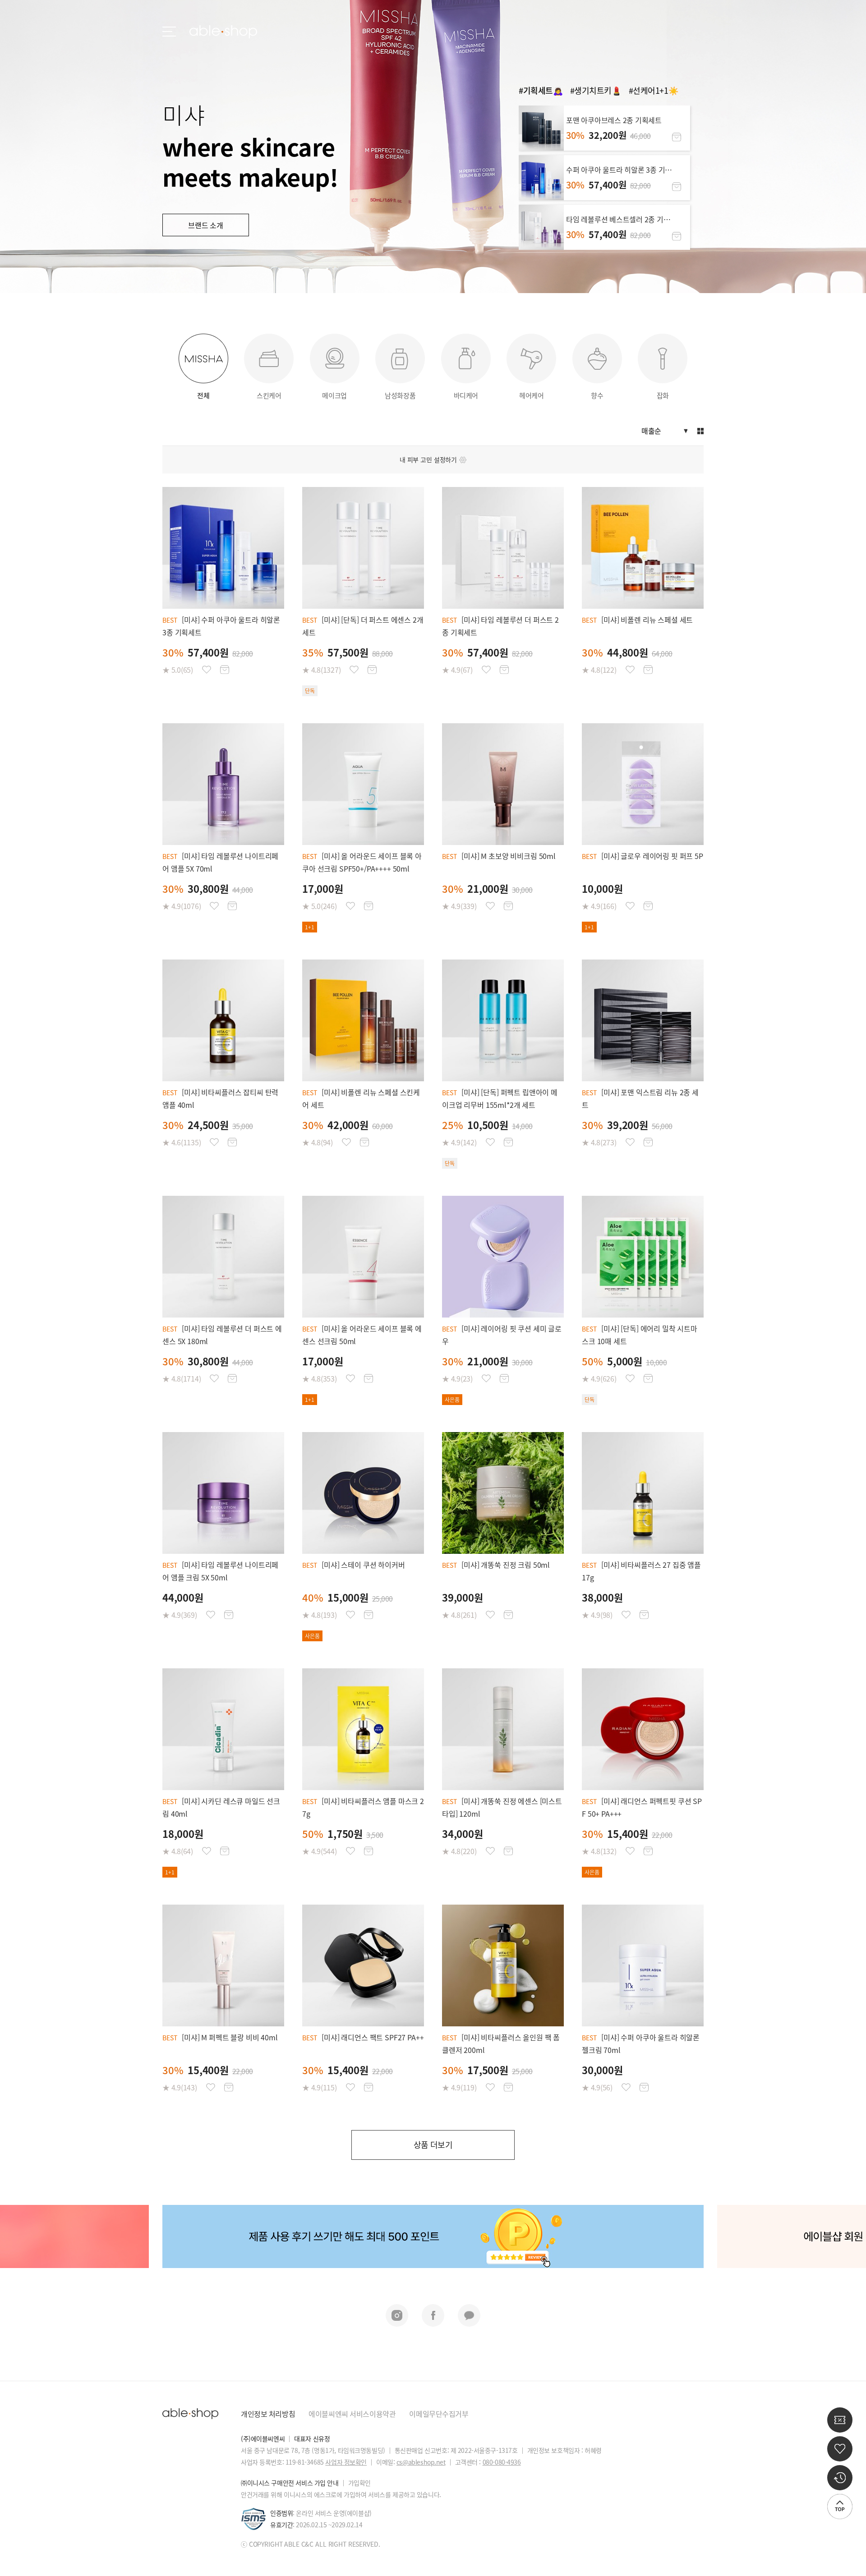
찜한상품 (207, 670)
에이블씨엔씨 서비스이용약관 (352, 2414)
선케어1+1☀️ (655, 90)
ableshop (223, 32)
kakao (469, 2315)
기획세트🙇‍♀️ (543, 90)
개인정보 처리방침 (268, 2414)
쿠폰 (840, 2420)
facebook (433, 2315)
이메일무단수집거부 (439, 2414)
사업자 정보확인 (346, 2462)
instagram (397, 2315)
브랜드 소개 (206, 225)
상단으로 (840, 2507)
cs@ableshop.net (421, 2462)
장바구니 (677, 137)
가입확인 (359, 2483)
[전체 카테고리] (169, 32)
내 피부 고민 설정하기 (428, 459)
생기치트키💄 (598, 90)
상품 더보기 (433, 2145)
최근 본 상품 (840, 2478)
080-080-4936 (502, 2462)
